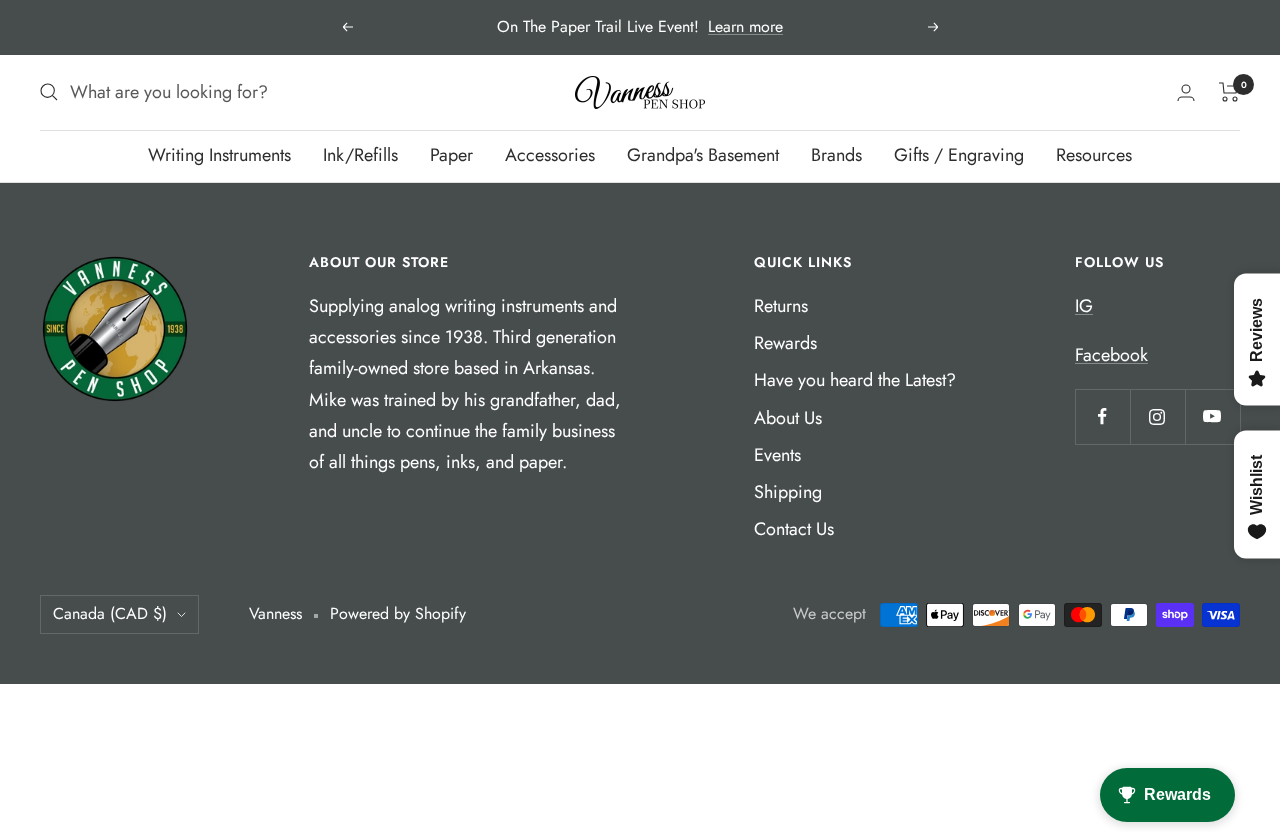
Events (777, 455)
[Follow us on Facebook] (1102, 416)
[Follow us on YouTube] (1212, 416)
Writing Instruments (219, 155)
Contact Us (794, 529)
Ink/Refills (360, 155)
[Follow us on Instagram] (1157, 416)
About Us (788, 418)
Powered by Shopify (398, 613)
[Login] (1186, 92)
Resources (1094, 155)
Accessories (550, 155)
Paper (451, 155)
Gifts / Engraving (959, 155)
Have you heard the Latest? (855, 380)
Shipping (788, 492)
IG (1084, 306)
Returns (781, 306)
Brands (836, 155)
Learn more (745, 26)
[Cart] (1229, 92)
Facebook (1111, 355)
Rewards (785, 343)
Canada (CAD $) (110, 613)
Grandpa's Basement (703, 155)
